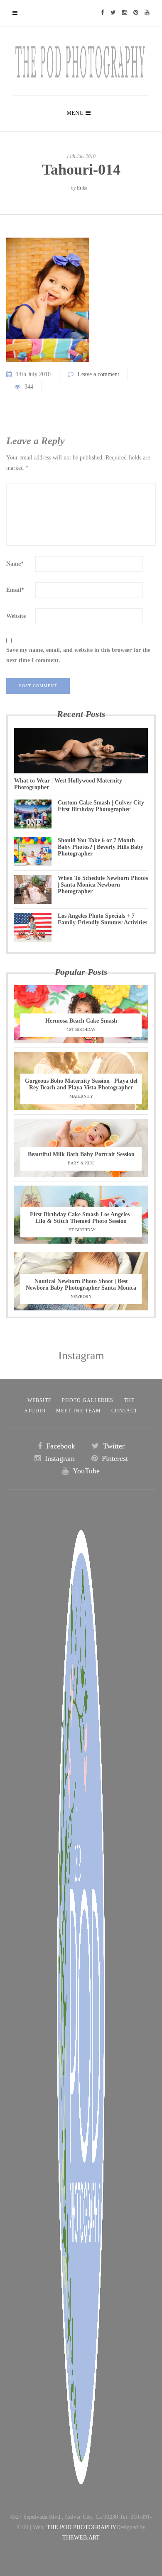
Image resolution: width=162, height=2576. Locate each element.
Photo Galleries (88, 1400)
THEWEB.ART (81, 2538)
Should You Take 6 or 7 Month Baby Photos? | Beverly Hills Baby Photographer (101, 847)
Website (16, 616)
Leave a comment (98, 374)
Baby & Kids (81, 1163)
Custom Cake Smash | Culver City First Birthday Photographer (101, 806)
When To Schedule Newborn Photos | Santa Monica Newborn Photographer (103, 885)
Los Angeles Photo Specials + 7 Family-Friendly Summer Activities (102, 919)
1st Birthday (81, 1029)
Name (15, 564)
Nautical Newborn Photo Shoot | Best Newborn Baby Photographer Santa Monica (81, 1284)
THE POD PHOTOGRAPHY (81, 2527)
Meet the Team (79, 1411)
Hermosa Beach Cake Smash (81, 1021)
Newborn (81, 1297)
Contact (124, 1411)
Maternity (81, 1096)
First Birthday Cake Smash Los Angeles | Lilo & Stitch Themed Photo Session (81, 1218)
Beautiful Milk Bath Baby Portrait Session (81, 1154)
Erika (82, 188)
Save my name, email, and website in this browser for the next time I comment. (78, 655)
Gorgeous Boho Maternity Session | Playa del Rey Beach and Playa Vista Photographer (81, 1084)
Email (15, 590)
